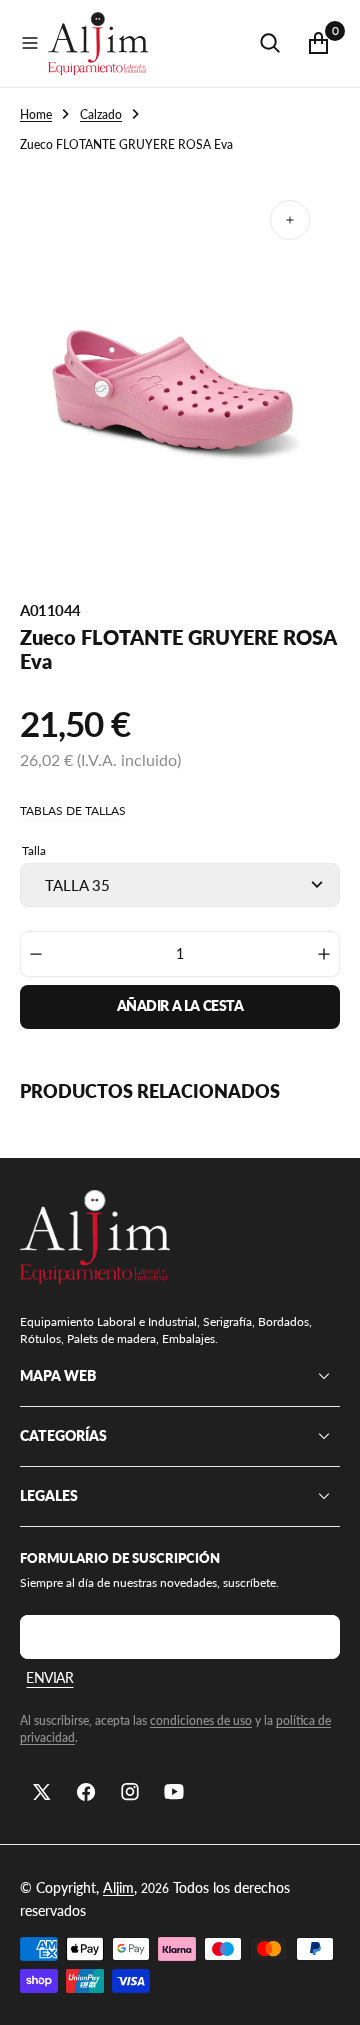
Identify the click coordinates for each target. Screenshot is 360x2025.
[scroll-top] (326, 1991)
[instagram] (130, 1792)
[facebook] (86, 1792)
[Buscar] (270, 43)
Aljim (118, 1887)
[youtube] (174, 1792)
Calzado (101, 114)
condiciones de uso (201, 1720)
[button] (30, 43)
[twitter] (42, 1792)
